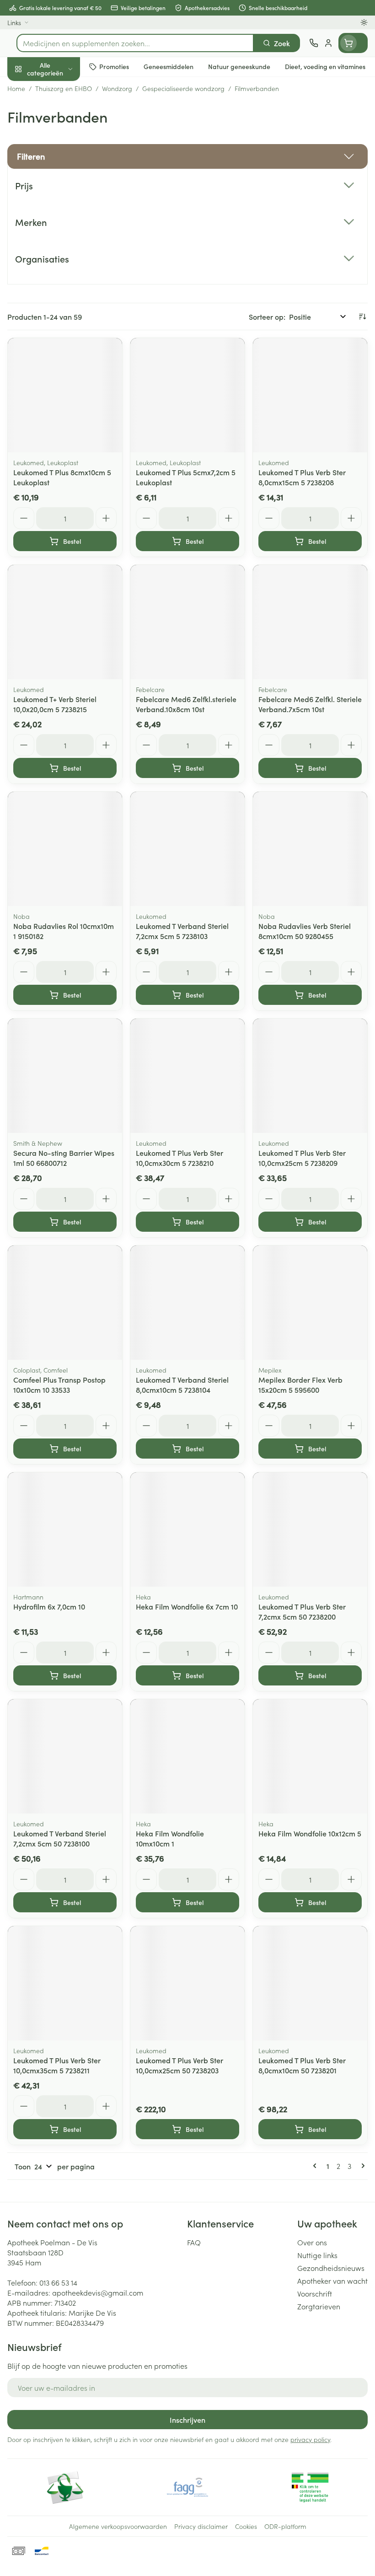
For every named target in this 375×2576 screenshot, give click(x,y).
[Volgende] (361, 2166)
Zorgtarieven (319, 2306)
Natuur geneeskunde (59, 219)
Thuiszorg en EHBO (59, 241)
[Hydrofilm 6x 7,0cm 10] (65, 1529)
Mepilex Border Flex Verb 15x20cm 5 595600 (300, 1385)
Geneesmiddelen (59, 285)
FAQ (194, 2242)
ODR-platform (285, 2526)
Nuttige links (317, 2255)
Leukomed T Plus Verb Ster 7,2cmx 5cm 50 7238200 (302, 1611)
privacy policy (310, 2439)
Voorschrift (315, 2293)
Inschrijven (187, 2420)
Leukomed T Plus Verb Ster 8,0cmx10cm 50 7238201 (302, 2065)
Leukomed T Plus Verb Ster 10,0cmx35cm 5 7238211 (57, 2065)
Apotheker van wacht (332, 2281)
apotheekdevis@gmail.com (98, 2292)
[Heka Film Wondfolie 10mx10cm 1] (187, 1756)
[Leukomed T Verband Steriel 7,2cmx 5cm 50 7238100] (65, 1756)
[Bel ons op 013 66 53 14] (314, 43)
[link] (316, 2166)
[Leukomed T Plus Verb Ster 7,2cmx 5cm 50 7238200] (310, 1529)
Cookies (246, 2526)
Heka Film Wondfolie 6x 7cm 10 (187, 1606)
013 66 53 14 (58, 2282)
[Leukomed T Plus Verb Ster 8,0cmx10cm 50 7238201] (310, 1983)
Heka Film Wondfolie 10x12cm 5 (310, 1833)
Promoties (24, 88)
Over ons (312, 2242)
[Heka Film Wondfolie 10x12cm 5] (310, 1756)
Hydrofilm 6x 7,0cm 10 (49, 1606)
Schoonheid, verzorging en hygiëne (59, 113)
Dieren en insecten (59, 263)
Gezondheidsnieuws (331, 2268)
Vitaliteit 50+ (59, 197)
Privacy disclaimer (201, 2526)
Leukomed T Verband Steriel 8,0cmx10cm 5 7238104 (182, 1385)
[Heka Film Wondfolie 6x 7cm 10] (187, 1529)
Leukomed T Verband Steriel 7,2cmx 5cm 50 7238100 (60, 1838)
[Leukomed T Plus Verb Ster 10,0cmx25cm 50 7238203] (187, 1983)
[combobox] (135, 43)
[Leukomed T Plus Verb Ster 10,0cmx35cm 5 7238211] (65, 1983)
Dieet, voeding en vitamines (59, 142)
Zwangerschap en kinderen (59, 172)
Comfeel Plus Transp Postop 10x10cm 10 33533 (59, 1385)
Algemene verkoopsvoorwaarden (118, 2526)
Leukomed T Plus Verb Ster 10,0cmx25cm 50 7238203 (179, 2065)
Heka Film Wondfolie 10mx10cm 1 (170, 1838)
